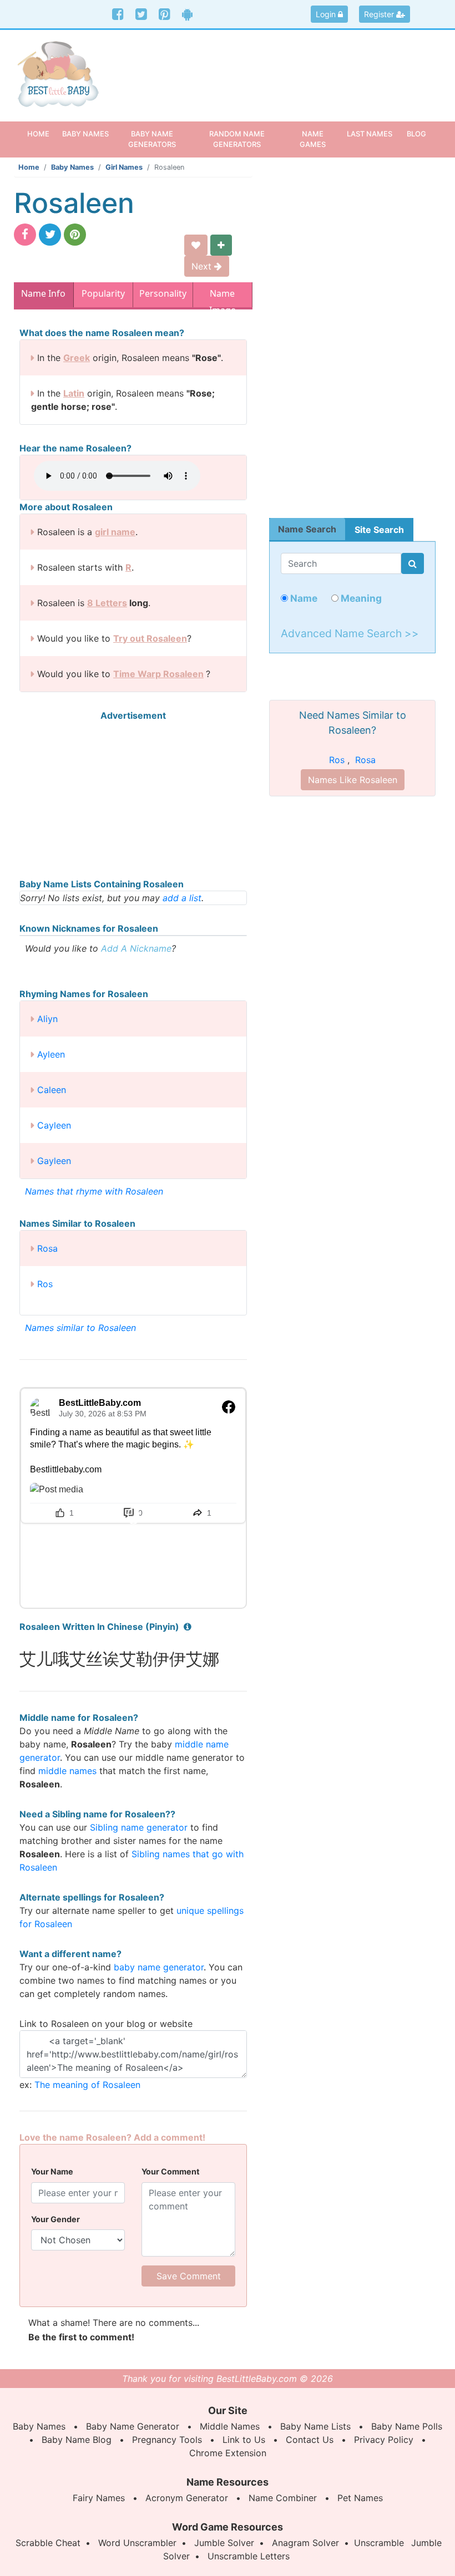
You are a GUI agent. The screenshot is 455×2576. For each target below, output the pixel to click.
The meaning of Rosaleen (87, 2085)
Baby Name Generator (133, 2426)
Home (42, 133)
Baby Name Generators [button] (152, 139)
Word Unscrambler (137, 2543)
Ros (45, 1284)
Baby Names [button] (85, 134)
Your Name (52, 2171)
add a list (182, 898)
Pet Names (360, 2498)
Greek (77, 358)
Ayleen (51, 1054)
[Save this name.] (196, 245)
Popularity (103, 293)
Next (203, 266)
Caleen (52, 1090)
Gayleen (54, 1161)
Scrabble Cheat (48, 2543)
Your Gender (55, 2219)
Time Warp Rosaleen (158, 674)
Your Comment (171, 2171)
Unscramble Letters (249, 2556)
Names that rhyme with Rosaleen (94, 1191)
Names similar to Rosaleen (80, 1328)
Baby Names (72, 167)
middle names (67, 1771)
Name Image (223, 296)
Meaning (360, 598)
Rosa (47, 1248)
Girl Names (124, 167)
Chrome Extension (228, 2453)
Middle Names (230, 2426)
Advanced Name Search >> (350, 633)
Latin (74, 393)
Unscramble (379, 2543)
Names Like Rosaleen (353, 780)
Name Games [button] (313, 139)
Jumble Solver (224, 2543)
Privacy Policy (384, 2440)
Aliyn (47, 1019)
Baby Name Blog (77, 2440)
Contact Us (310, 2440)
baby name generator (159, 1967)
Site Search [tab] (379, 530)
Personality (163, 293)
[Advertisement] (283, 69)
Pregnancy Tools (167, 2440)
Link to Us (244, 2440)
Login (327, 14)
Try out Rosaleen (150, 638)
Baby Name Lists (315, 2426)
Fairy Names (99, 2498)
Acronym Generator (187, 2498)
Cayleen (54, 1125)
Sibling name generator (139, 1827)
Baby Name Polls (407, 2426)
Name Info (43, 293)
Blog (416, 134)
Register (380, 14)
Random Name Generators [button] (237, 139)
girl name (115, 532)
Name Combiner (283, 2498)
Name (303, 598)
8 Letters (107, 603)
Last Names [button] (370, 134)
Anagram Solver (305, 2543)
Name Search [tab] (307, 529)
